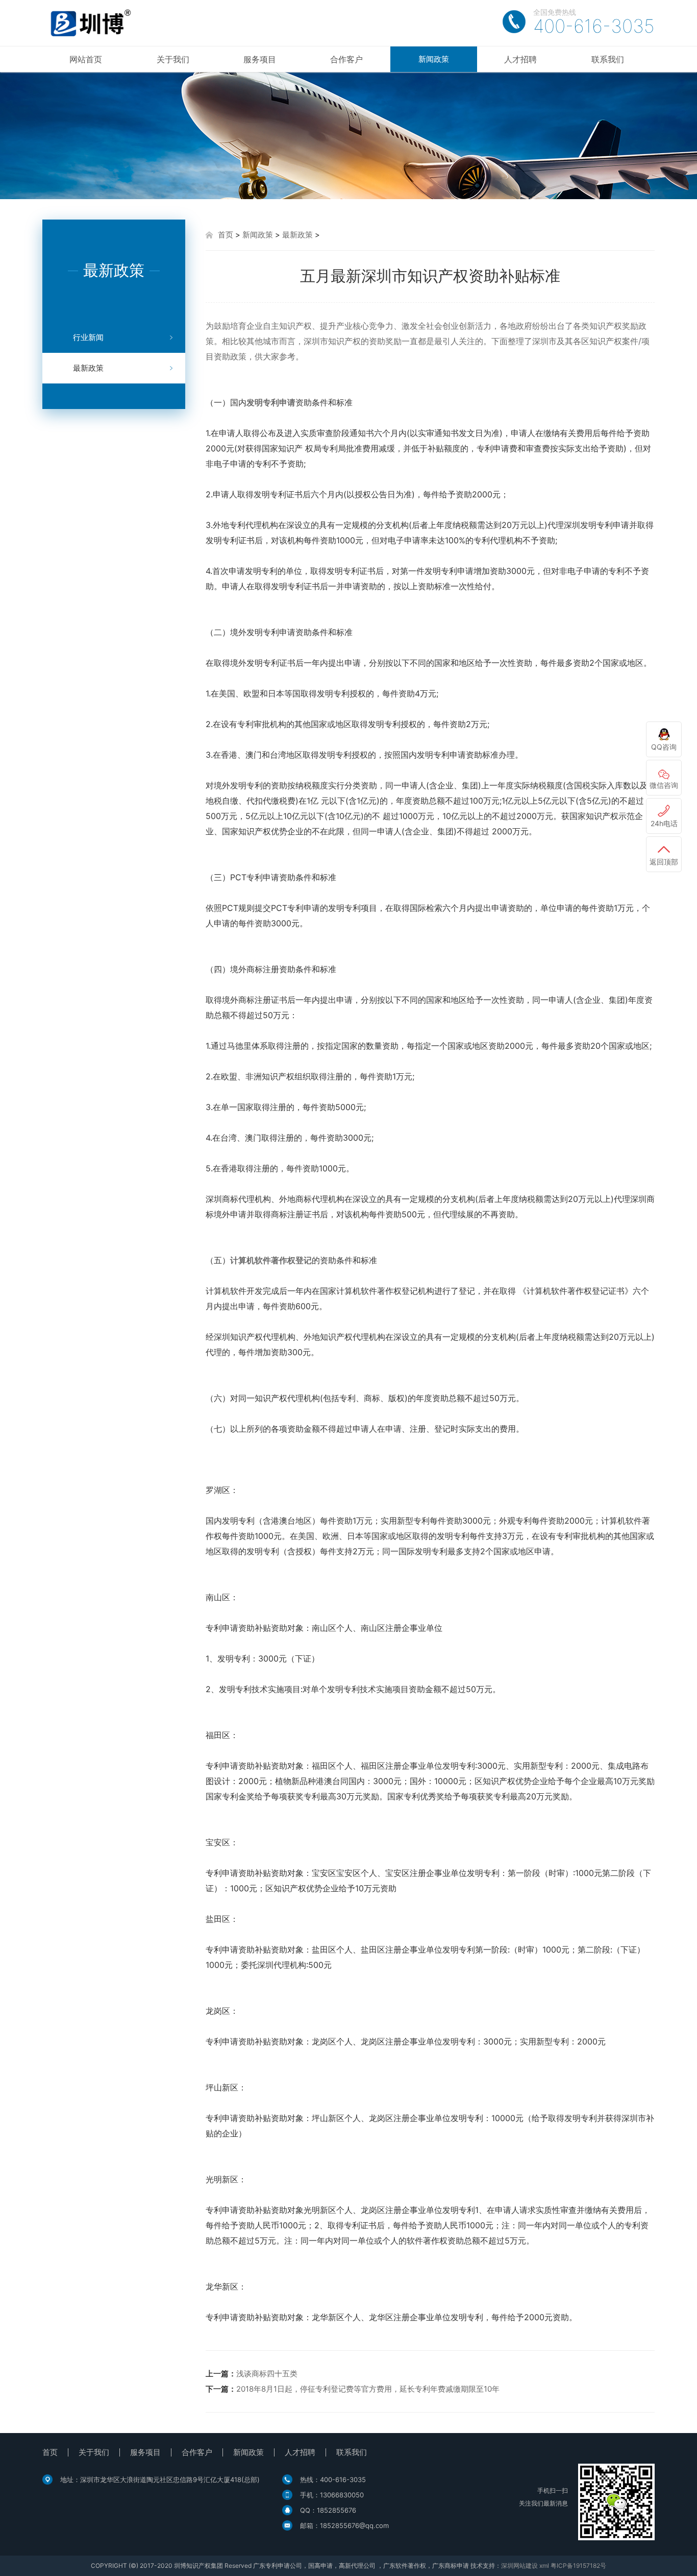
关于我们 (173, 59)
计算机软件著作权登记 (271, 1260)
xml (544, 2566)
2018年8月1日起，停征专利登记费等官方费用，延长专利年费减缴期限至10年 (368, 2389)
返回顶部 (664, 862)
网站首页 (86, 59)
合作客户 (346, 59)
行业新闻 (88, 337)
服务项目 (260, 59)
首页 (226, 235)
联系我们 (608, 59)
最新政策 (88, 368)
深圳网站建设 (519, 2566)
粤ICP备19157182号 (578, 2566)
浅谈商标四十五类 (267, 2374)
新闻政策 (434, 59)
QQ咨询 (664, 747)
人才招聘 (520, 59)
